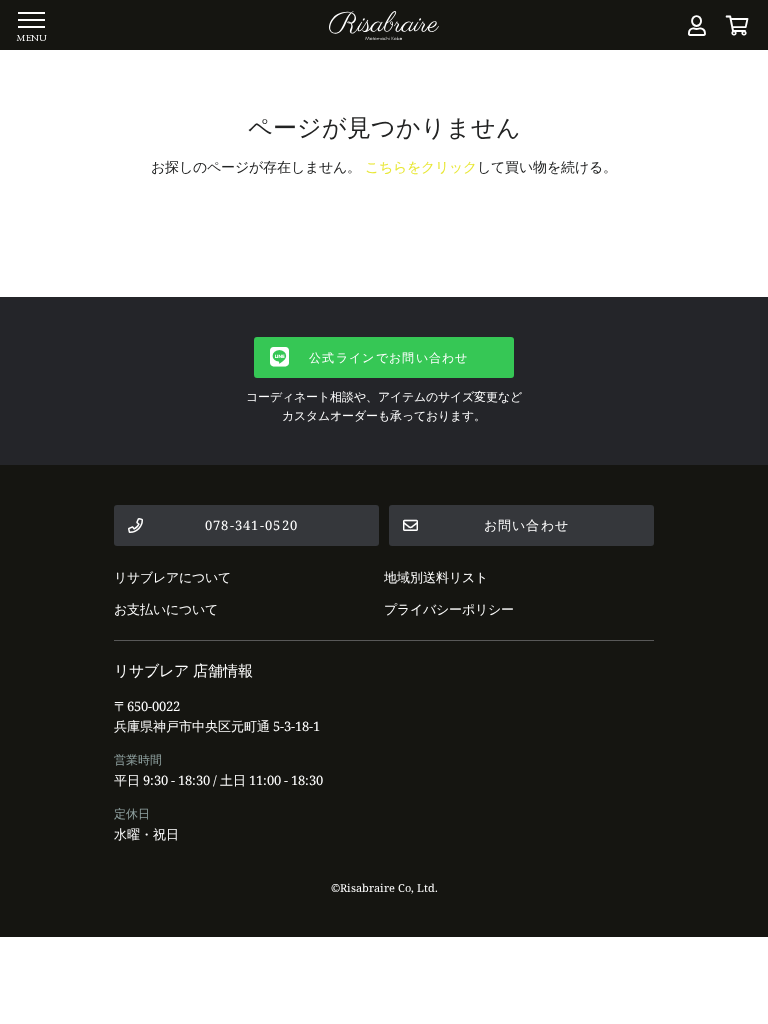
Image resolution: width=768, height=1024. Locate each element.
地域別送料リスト (436, 577)
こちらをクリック (421, 166)
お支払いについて (166, 609)
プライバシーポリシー (449, 609)
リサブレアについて (172, 577)
